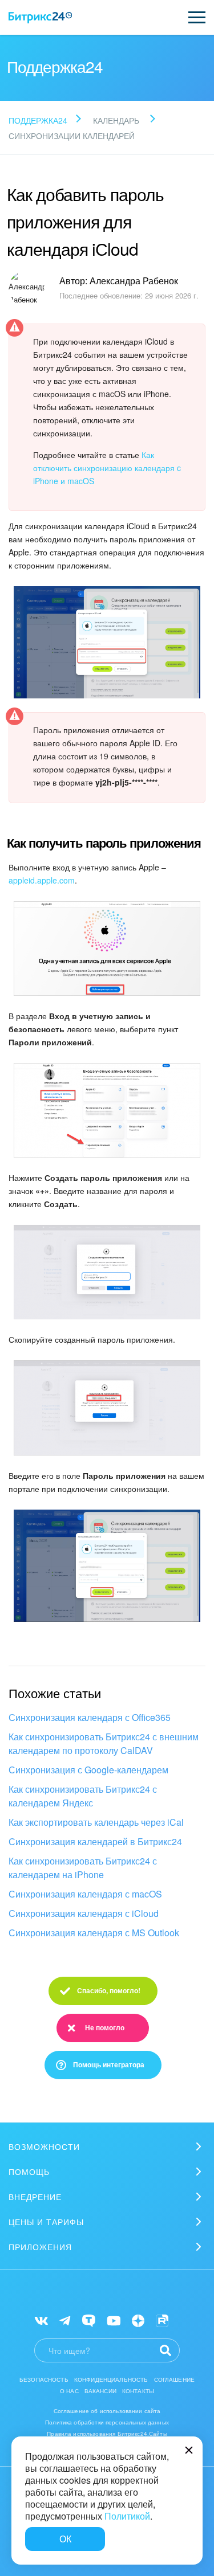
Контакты (138, 2391)
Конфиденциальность (111, 2379)
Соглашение (175, 2379)
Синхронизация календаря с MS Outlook (94, 1933)
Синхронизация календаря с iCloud (84, 1913)
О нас (69, 2391)
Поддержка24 (38, 120)
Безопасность (44, 2379)
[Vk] (41, 2319)
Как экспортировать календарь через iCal (96, 1822)
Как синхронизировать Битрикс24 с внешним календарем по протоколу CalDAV (104, 1743)
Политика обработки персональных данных (107, 2422)
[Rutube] (162, 2319)
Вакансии (100, 2391)
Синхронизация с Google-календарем (88, 1770)
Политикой (127, 2516)
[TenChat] (89, 2319)
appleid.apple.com (42, 880)
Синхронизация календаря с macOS (85, 1894)
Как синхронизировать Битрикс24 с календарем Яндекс (83, 1796)
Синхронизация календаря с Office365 (90, 1717)
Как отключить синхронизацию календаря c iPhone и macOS (107, 468)
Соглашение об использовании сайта (107, 2411)
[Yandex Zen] (138, 2319)
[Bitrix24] (40, 18)
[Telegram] (65, 2319)
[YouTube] (114, 2319)
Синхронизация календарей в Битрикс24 (95, 1841)
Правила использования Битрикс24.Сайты (107, 2434)
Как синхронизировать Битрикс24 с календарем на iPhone (83, 1868)
